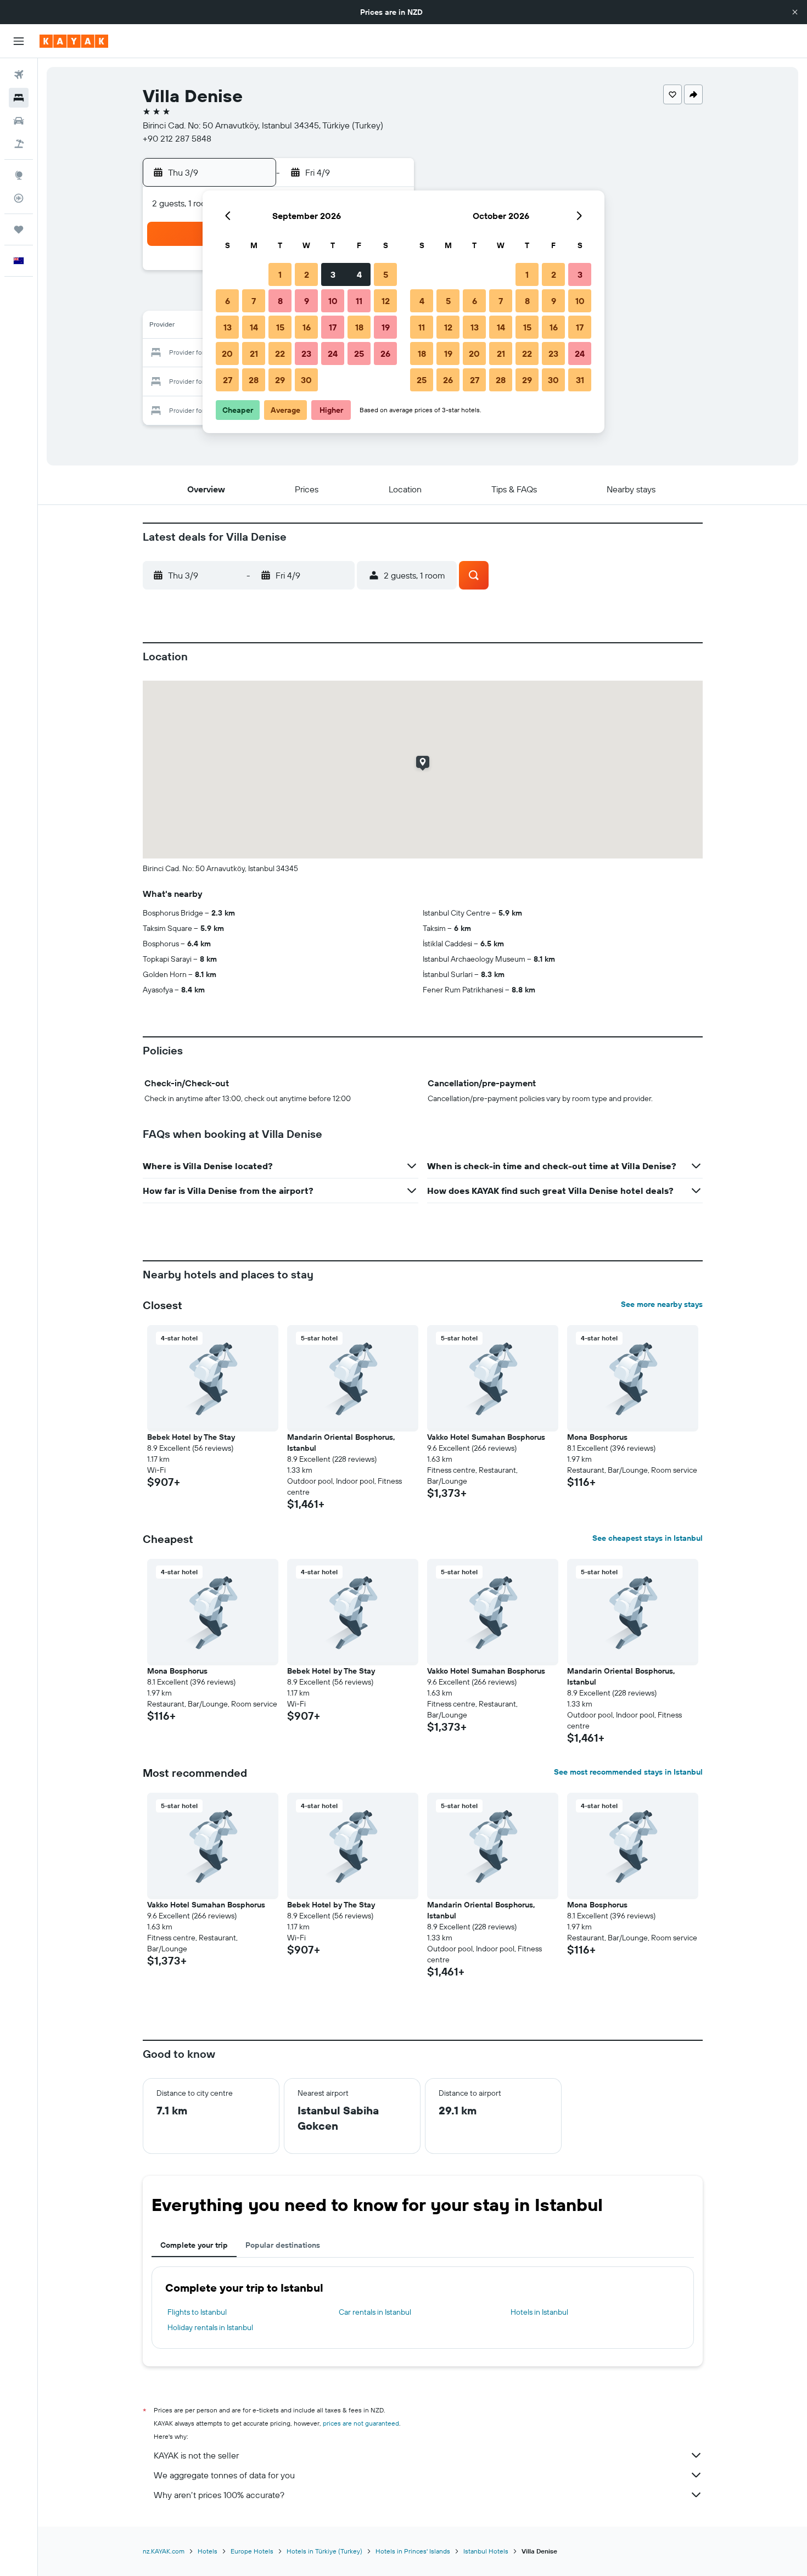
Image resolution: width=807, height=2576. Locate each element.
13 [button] (228, 327)
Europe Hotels (252, 2551)
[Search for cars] (19, 121)
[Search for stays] (19, 98)
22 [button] (280, 353)
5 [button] (386, 274)
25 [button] (359, 353)
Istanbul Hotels (486, 2551)
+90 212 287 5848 (177, 138)
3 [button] (333, 274)
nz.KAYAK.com (164, 2551)
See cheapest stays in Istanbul (648, 1538)
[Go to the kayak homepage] (74, 41)
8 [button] (280, 301)
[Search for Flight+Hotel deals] (19, 144)
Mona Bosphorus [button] (597, 1437)
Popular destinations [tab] (283, 2245)
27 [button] (228, 380)
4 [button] (359, 274)
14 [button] (254, 327)
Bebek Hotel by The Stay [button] (191, 1437)
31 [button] (580, 380)
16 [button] (307, 327)
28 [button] (254, 380)
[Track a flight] (19, 198)
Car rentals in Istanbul (375, 2312)
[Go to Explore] (19, 175)
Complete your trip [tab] (194, 2245)
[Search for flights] (19, 75)
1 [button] (280, 274)
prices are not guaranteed (361, 2423)
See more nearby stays (662, 1304)
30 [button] (306, 380)
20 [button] (227, 353)
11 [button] (359, 301)
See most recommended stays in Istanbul (628, 1772)
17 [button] (333, 327)
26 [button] (385, 353)
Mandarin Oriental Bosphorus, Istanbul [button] (341, 1443)
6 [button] (228, 301)
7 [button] (254, 301)
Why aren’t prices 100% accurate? (219, 2495)
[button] (795, 12)
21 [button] (254, 353)
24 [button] (333, 353)
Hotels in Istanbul (539, 2312)
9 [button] (307, 301)
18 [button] (359, 327)
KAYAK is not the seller (196, 2455)
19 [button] (386, 327)
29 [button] (280, 380)
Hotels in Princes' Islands (413, 2551)
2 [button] (307, 274)
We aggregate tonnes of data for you (224, 2475)
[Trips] (19, 229)
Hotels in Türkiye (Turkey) (324, 2551)
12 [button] (386, 301)
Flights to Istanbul (197, 2312)
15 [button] (280, 327)
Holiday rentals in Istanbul (210, 2327)
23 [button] (306, 353)
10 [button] (333, 301)
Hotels (208, 2551)
